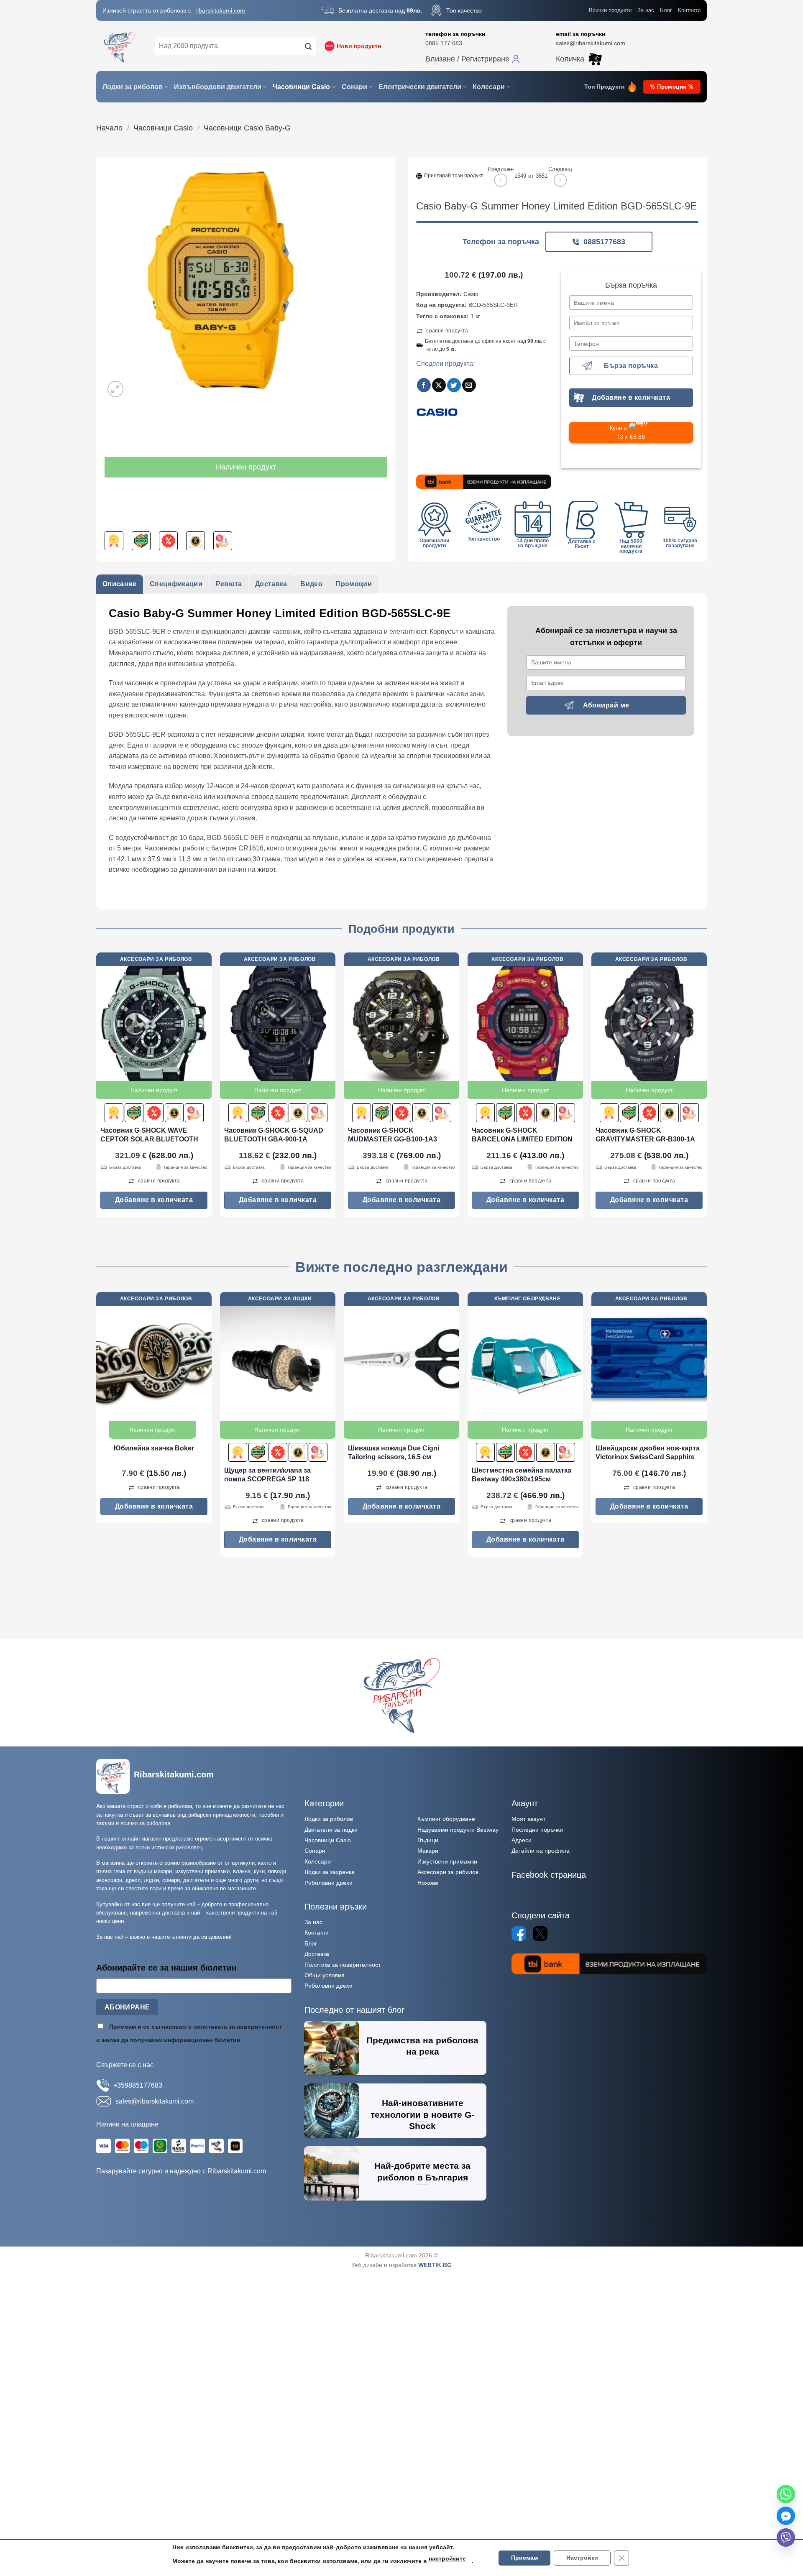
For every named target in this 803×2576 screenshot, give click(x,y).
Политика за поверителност (343, 1965)
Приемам (524, 2558)
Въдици (428, 1840)
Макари (428, 1851)
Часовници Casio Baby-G (247, 128)
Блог (666, 10)
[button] (473, 59)
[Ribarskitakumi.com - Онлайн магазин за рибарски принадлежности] (119, 46)
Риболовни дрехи (329, 1883)
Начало (109, 128)
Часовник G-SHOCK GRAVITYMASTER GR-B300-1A (645, 1135)
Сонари (354, 87)
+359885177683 (138, 2085)
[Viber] (786, 2538)
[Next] (706, 1088)
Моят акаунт (528, 1819)
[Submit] (308, 46)
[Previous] (97, 1088)
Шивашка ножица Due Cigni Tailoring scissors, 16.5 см (394, 1453)
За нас (646, 10)
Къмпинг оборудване (446, 1819)
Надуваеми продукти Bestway (458, 1830)
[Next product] (500, 180)
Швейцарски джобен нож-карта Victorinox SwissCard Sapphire (648, 1453)
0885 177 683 (444, 43)
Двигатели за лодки (331, 1830)
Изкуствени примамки (447, 1861)
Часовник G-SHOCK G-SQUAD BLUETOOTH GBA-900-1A (274, 1135)
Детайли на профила (541, 1851)
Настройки (582, 2558)
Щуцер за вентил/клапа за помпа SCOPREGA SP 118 (267, 1475)
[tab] (120, 584)
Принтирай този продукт (454, 176)
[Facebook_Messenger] (786, 2516)
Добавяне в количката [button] (154, 1200)
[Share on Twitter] (454, 385)
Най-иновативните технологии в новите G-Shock (422, 2114)
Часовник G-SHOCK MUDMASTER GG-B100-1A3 (393, 1135)
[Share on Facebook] (424, 385)
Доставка (317, 1954)
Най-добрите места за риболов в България (422, 2171)
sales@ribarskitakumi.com (591, 43)
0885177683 (604, 242)
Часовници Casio (301, 87)
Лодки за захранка (330, 1872)
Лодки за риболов (133, 87)
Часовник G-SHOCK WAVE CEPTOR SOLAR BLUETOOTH (149, 1135)
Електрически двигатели (420, 87)
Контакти (689, 10)
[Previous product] (560, 180)
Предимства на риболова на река (422, 2046)
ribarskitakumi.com (220, 10)
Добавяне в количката (631, 397)
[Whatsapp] (786, 2494)
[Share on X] (439, 385)
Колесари (489, 87)
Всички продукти (610, 10)
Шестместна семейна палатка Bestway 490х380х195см (522, 1475)
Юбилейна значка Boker (154, 1448)
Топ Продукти (605, 87)
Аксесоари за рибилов (448, 1872)
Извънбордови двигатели (218, 87)
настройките (447, 2559)
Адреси (522, 1840)
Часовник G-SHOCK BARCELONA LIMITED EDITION (522, 1135)
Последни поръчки (537, 1830)
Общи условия (325, 1975)
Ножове (428, 1883)
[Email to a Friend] (469, 385)
